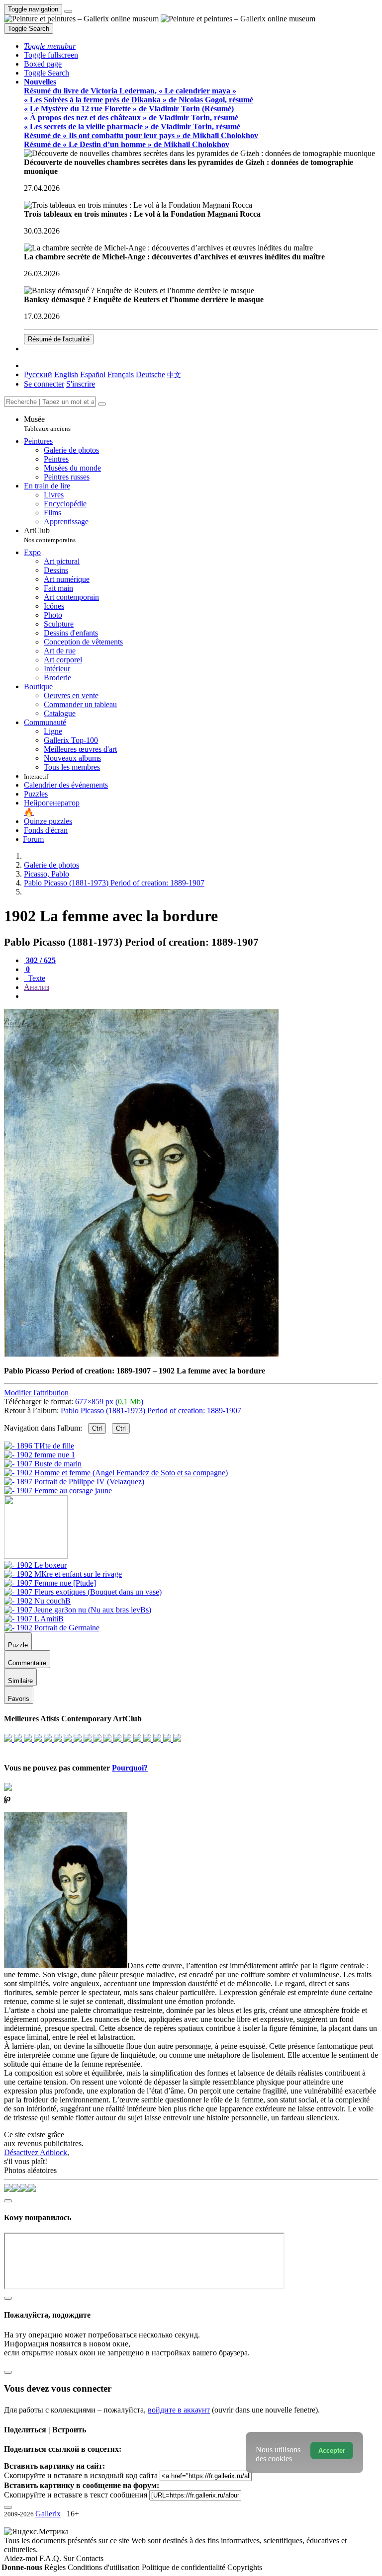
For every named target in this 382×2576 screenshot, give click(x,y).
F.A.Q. (51, 2558)
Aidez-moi (22, 2558)
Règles (56, 2567)
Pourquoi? (130, 1768)
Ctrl (97, 1428)
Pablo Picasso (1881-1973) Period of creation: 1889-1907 (151, 1410)
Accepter (332, 2451)
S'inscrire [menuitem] (81, 384)
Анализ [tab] (37, 987)
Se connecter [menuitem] (44, 384)
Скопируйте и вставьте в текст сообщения (76, 2495)
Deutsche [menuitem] (150, 374)
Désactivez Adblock (36, 2152)
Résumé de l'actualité (59, 339)
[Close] (102, 404)
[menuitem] (174, 374)
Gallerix (48, 2514)
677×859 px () (109, 1402)
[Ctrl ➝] (35, 1565)
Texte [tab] (36, 978)
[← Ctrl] (58, 1490)
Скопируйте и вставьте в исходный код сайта (81, 2475)
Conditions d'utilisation (105, 2567)
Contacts (90, 2558)
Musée (47, 424)
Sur (70, 2558)
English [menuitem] (66, 374)
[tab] (40, 960)
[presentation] (201, 996)
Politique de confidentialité (185, 2567)
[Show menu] (68, 11)
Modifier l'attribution (36, 1393)
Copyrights (245, 2567)
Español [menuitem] (93, 374)
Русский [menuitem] (38, 374)
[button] (50, 46)
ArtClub (50, 535)
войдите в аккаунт (179, 2410)
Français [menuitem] (121, 374)
